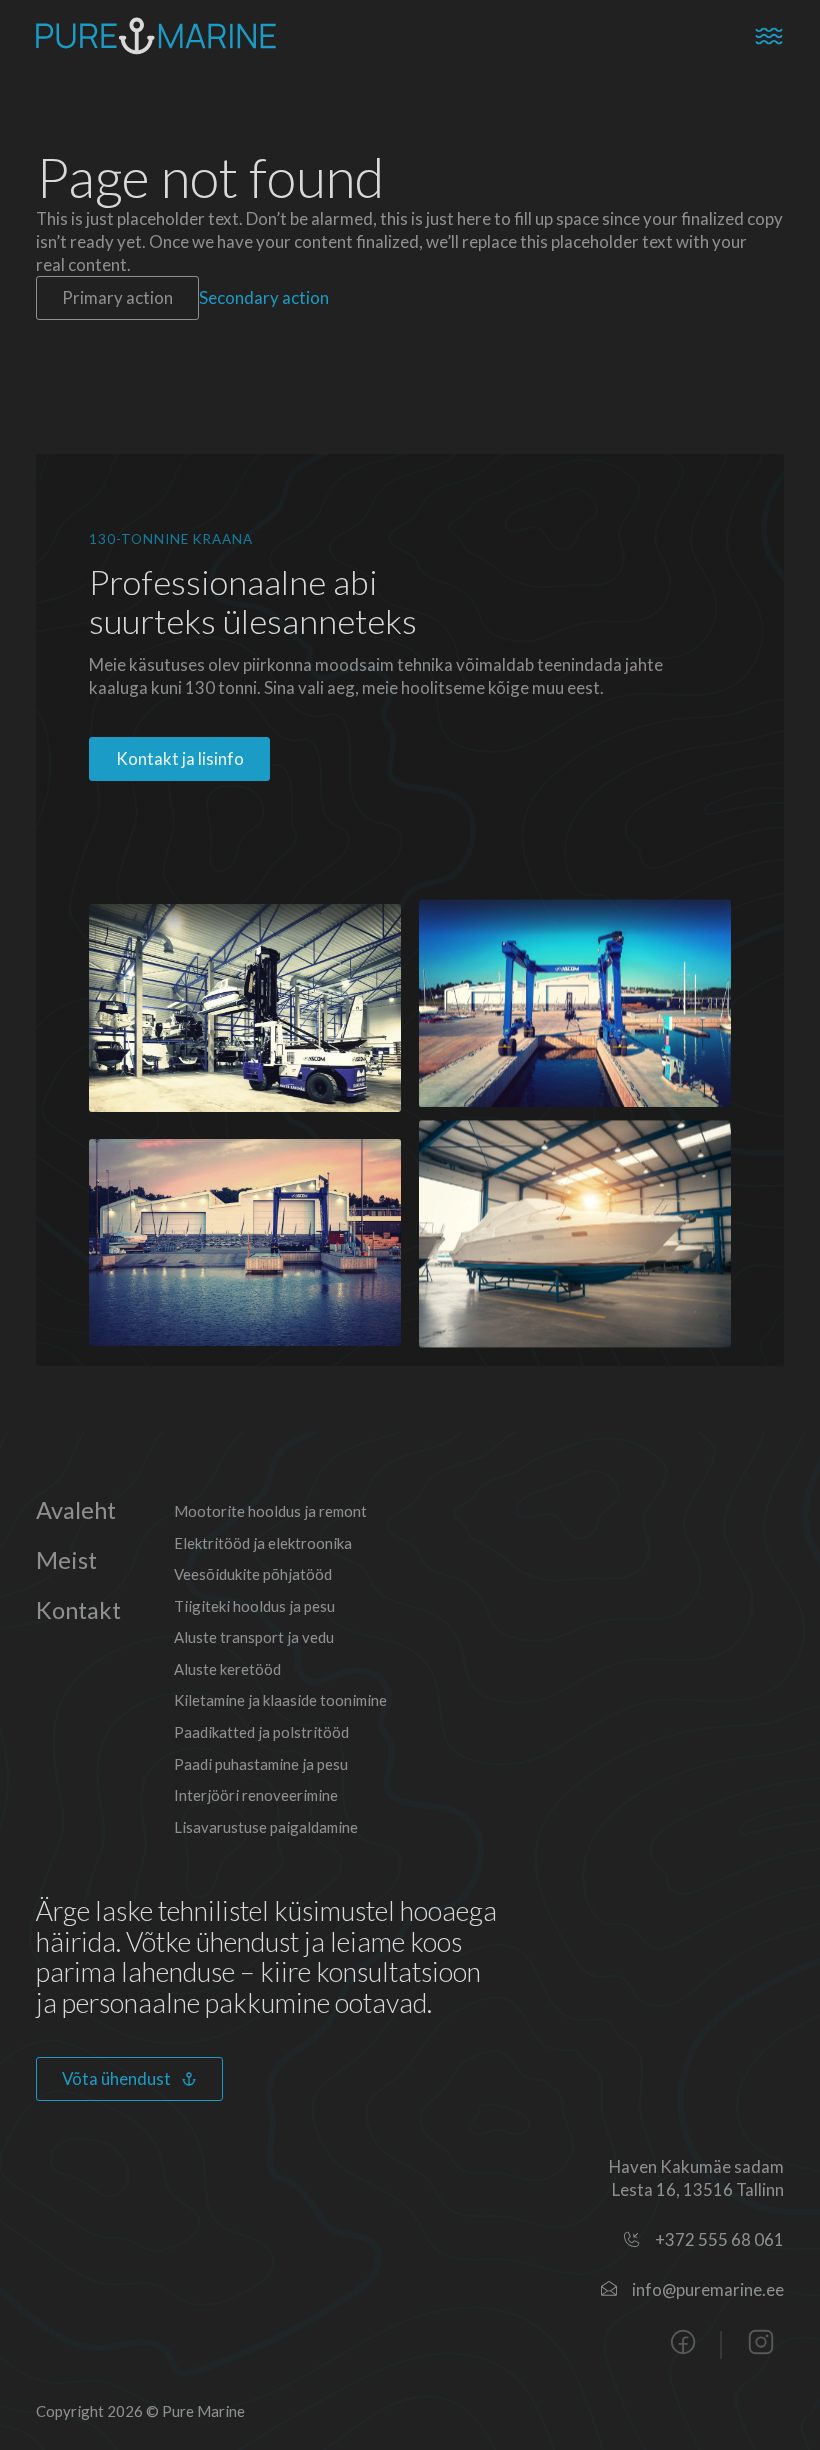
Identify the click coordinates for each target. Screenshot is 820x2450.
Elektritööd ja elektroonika (263, 1543)
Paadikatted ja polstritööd (261, 1732)
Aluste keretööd (227, 1669)
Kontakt (78, 1610)
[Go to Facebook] (683, 2344)
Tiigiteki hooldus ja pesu (254, 1606)
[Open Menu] (769, 36)
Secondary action (264, 297)
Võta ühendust (116, 2078)
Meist (66, 1560)
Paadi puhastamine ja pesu (261, 1764)
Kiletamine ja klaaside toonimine (280, 1700)
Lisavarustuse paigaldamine (266, 1827)
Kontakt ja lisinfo (180, 758)
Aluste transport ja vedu (254, 1637)
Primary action (117, 297)
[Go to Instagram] (761, 2344)
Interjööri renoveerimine (256, 1795)
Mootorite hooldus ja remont (270, 1511)
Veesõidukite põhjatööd (253, 1574)
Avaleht (76, 1510)
